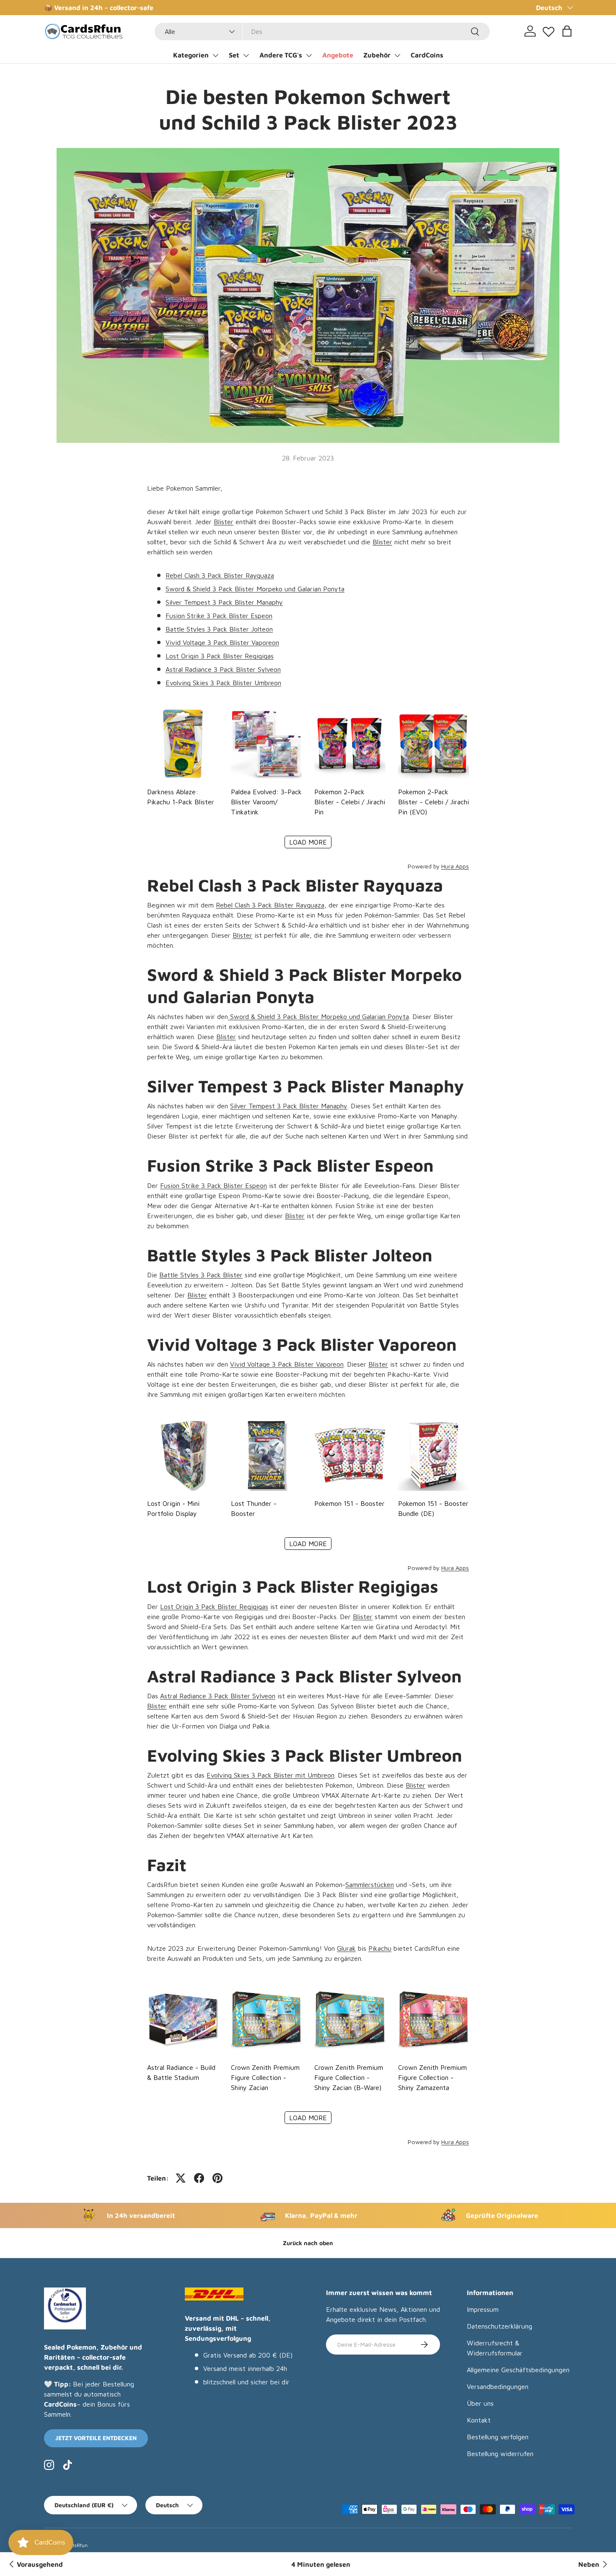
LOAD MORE (308, 842)
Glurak (346, 1948)
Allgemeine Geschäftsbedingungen (518, 2370)
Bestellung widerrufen (500, 2454)
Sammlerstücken (370, 1885)
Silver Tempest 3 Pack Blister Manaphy (224, 602)
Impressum (483, 2309)
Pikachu (380, 1948)
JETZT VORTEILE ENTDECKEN (96, 2438)
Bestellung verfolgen (498, 2437)
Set (234, 55)
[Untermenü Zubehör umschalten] (397, 55)
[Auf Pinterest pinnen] (217, 2178)
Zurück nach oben (308, 2243)
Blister (224, 522)
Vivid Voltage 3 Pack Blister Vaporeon (222, 642)
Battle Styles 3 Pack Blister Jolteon (219, 629)
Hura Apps (455, 866)
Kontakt (479, 2420)
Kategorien (191, 55)
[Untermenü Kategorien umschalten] (215, 55)
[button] (567, 31)
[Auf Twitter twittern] (181, 2178)
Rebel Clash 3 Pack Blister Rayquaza (220, 575)
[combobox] (322, 31)
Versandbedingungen (498, 2386)
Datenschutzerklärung (500, 2326)
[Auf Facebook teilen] (199, 2178)
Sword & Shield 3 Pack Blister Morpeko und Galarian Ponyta (255, 589)
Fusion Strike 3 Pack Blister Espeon (219, 616)
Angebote (338, 55)
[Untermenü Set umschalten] (246, 55)
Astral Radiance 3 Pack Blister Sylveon (223, 669)
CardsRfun (75, 2545)
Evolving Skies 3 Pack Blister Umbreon (223, 683)
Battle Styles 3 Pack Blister (201, 1275)
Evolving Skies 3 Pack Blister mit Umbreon (270, 1775)
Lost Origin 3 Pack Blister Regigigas (220, 656)
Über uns (480, 2403)
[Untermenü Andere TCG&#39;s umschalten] (309, 55)
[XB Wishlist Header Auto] (549, 30)
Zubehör (377, 55)
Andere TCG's (281, 55)
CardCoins (427, 55)
